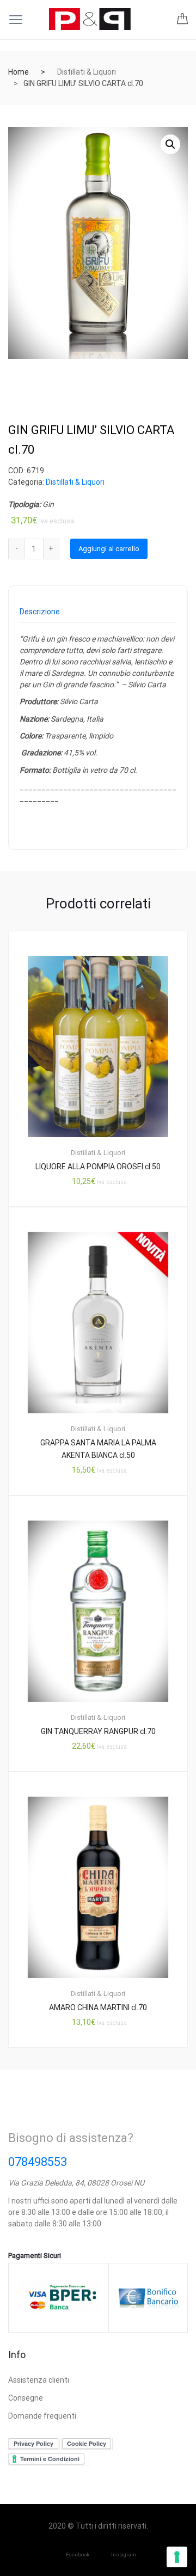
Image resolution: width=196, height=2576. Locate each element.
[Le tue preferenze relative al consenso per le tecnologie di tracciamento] (177, 2557)
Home (19, 72)
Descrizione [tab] (40, 612)
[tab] (40, 615)
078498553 (38, 2162)
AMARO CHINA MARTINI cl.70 (98, 2007)
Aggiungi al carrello (109, 549)
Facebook (78, 2554)
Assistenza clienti (39, 2380)
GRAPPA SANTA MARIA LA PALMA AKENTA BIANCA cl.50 (98, 1449)
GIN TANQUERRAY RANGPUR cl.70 (98, 1731)
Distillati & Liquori (87, 72)
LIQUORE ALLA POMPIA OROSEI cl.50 (98, 1167)
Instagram (124, 2554)
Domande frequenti (42, 2416)
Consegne (26, 2398)
